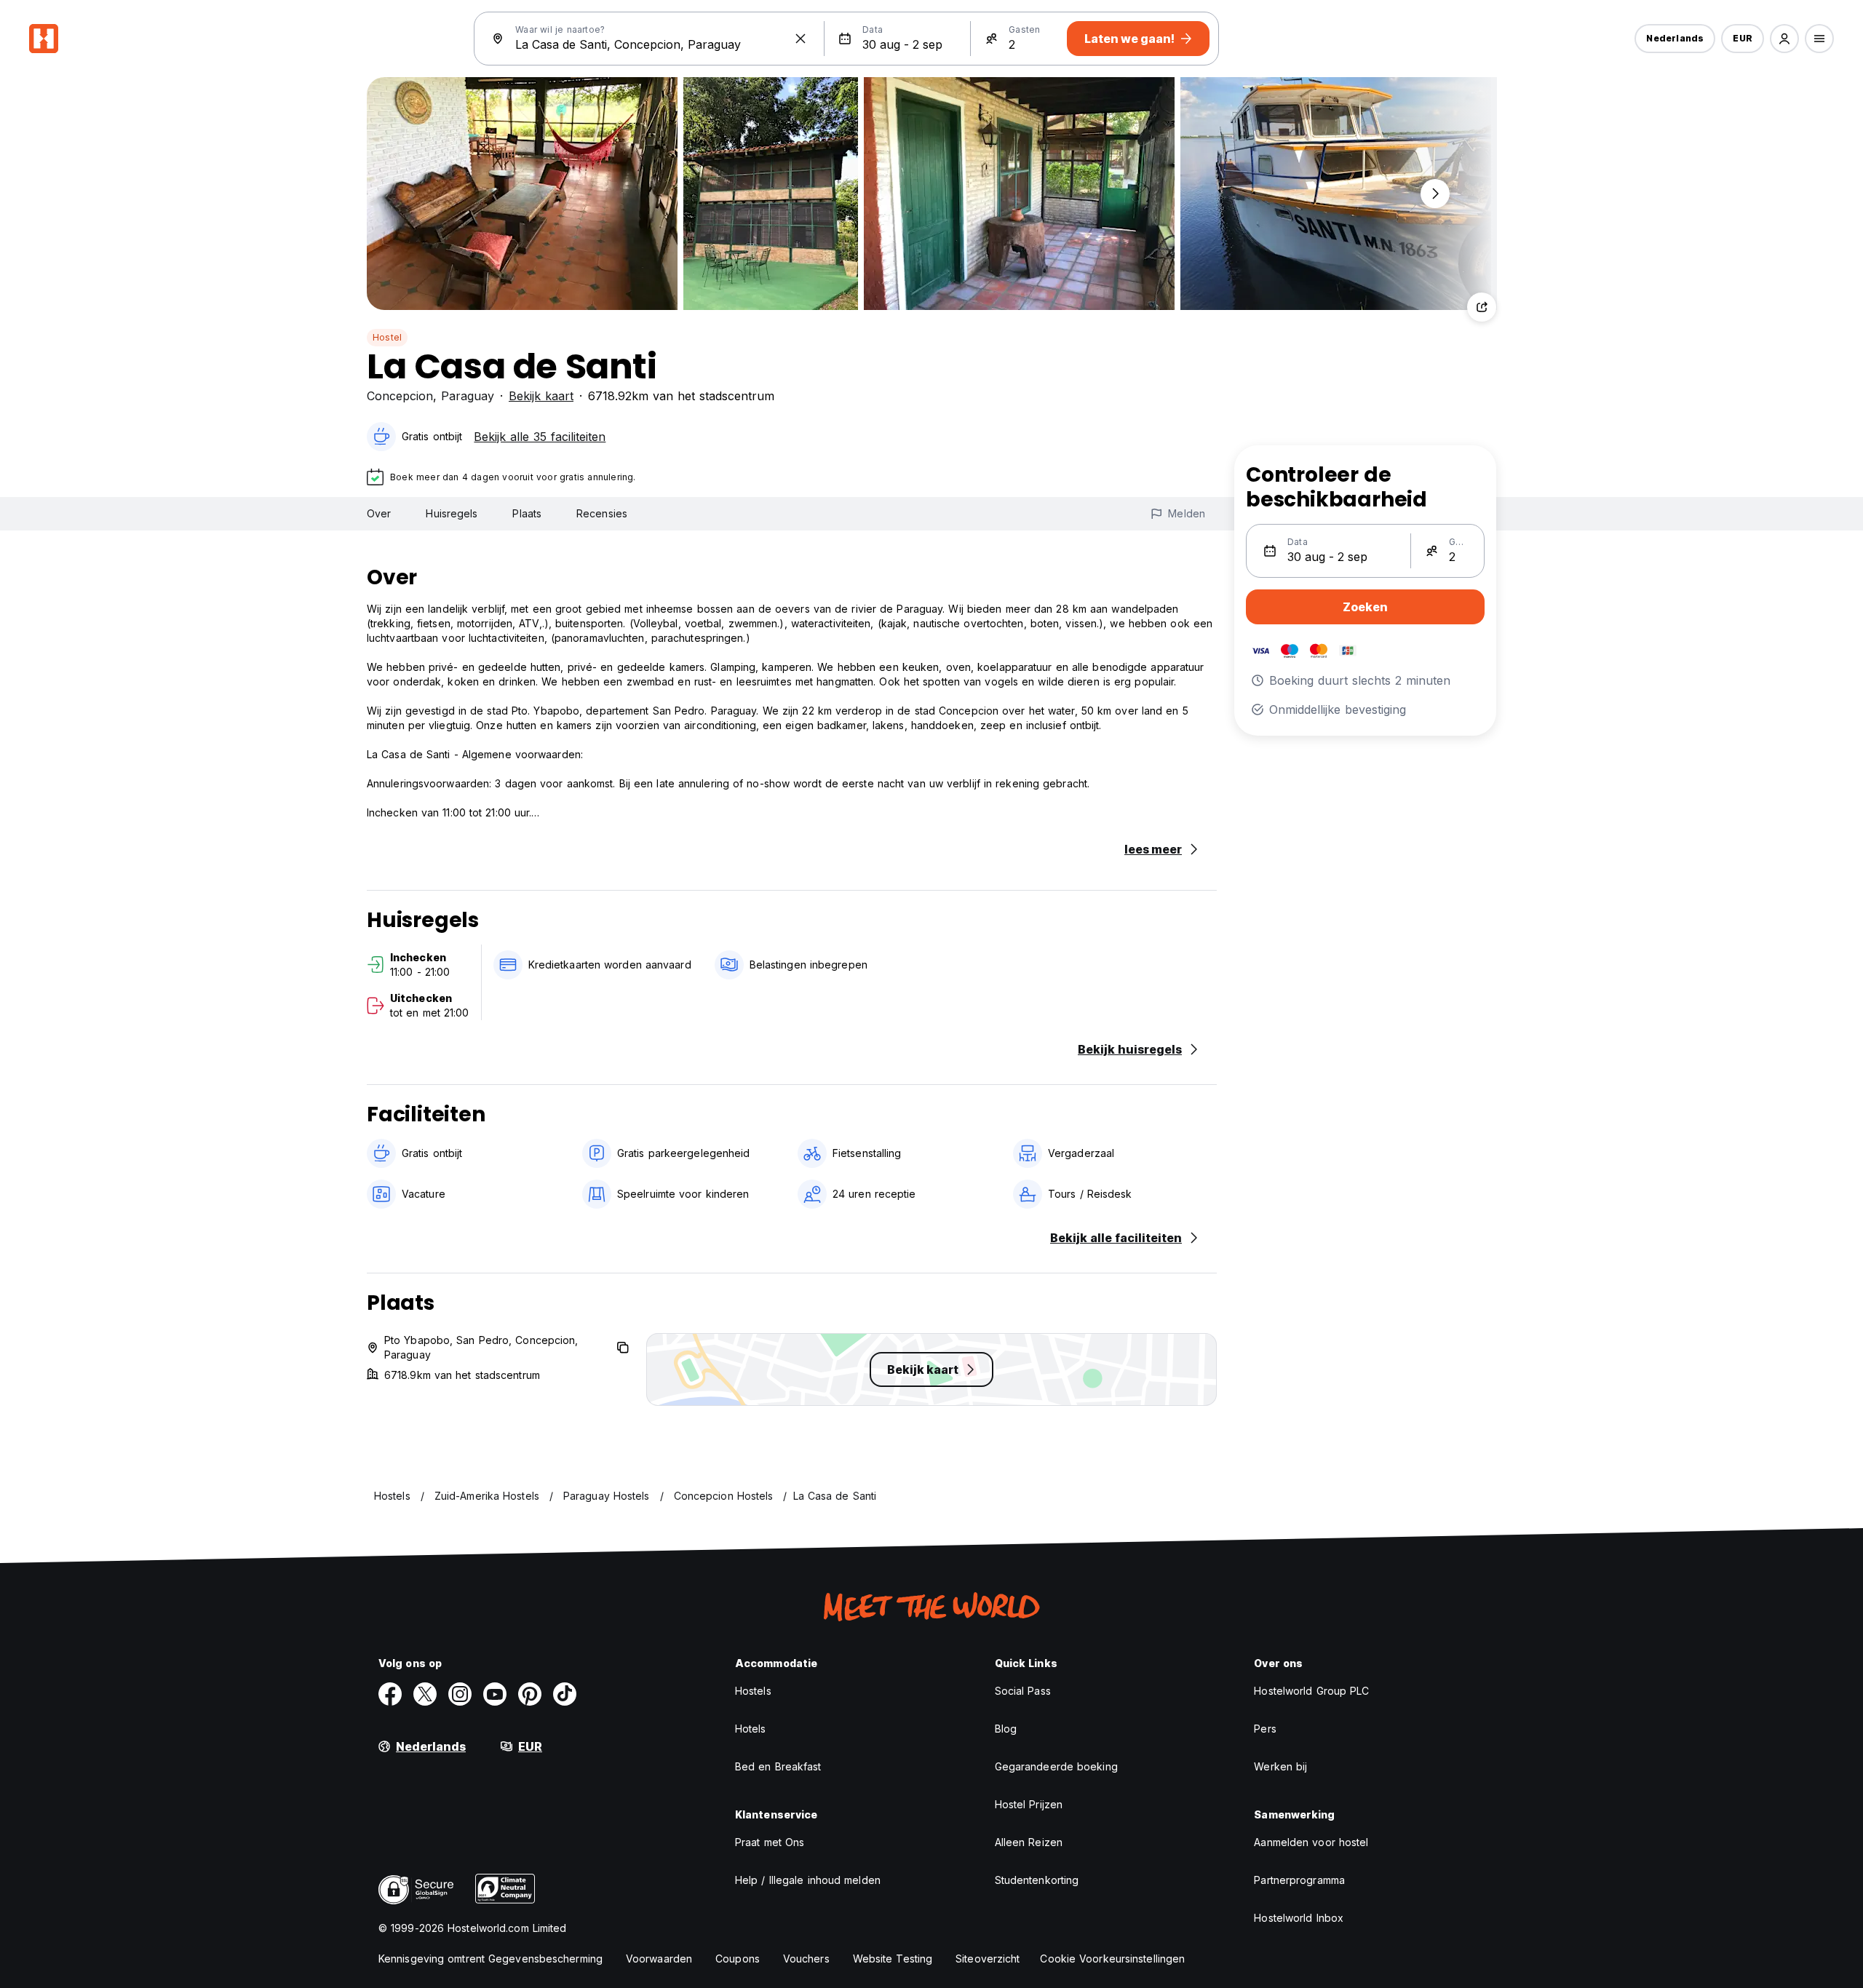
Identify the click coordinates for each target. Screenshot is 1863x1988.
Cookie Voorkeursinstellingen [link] (1112, 1959)
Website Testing (893, 1959)
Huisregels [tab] (452, 513)
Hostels (753, 1691)
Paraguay (468, 396)
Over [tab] (379, 513)
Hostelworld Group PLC (1311, 1691)
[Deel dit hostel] (1482, 307)
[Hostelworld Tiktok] (565, 1694)
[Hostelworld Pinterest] (530, 1694)
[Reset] (801, 39)
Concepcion (400, 396)
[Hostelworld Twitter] (425, 1694)
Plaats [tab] (527, 513)
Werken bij (1280, 1766)
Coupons (738, 1959)
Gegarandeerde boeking (1056, 1766)
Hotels (751, 1729)
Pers (1265, 1729)
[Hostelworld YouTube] (495, 1694)
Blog (1006, 1729)
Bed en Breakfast (778, 1766)
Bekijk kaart (541, 396)
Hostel (387, 337)
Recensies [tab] (602, 513)
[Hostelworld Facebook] (390, 1694)
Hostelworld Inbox (1299, 1918)
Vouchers (806, 1959)
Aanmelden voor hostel (1311, 1842)
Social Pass (1023, 1691)
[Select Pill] (1784, 39)
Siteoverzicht (988, 1959)
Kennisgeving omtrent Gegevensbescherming (490, 1959)
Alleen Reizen (1029, 1842)
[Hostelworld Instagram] (460, 1694)
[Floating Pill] (1435, 194)
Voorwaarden (659, 1959)
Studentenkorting (1037, 1880)
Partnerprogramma (1299, 1880)
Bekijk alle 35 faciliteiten (540, 437)
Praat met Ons (770, 1842)
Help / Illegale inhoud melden (808, 1880)
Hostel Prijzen (1029, 1804)
